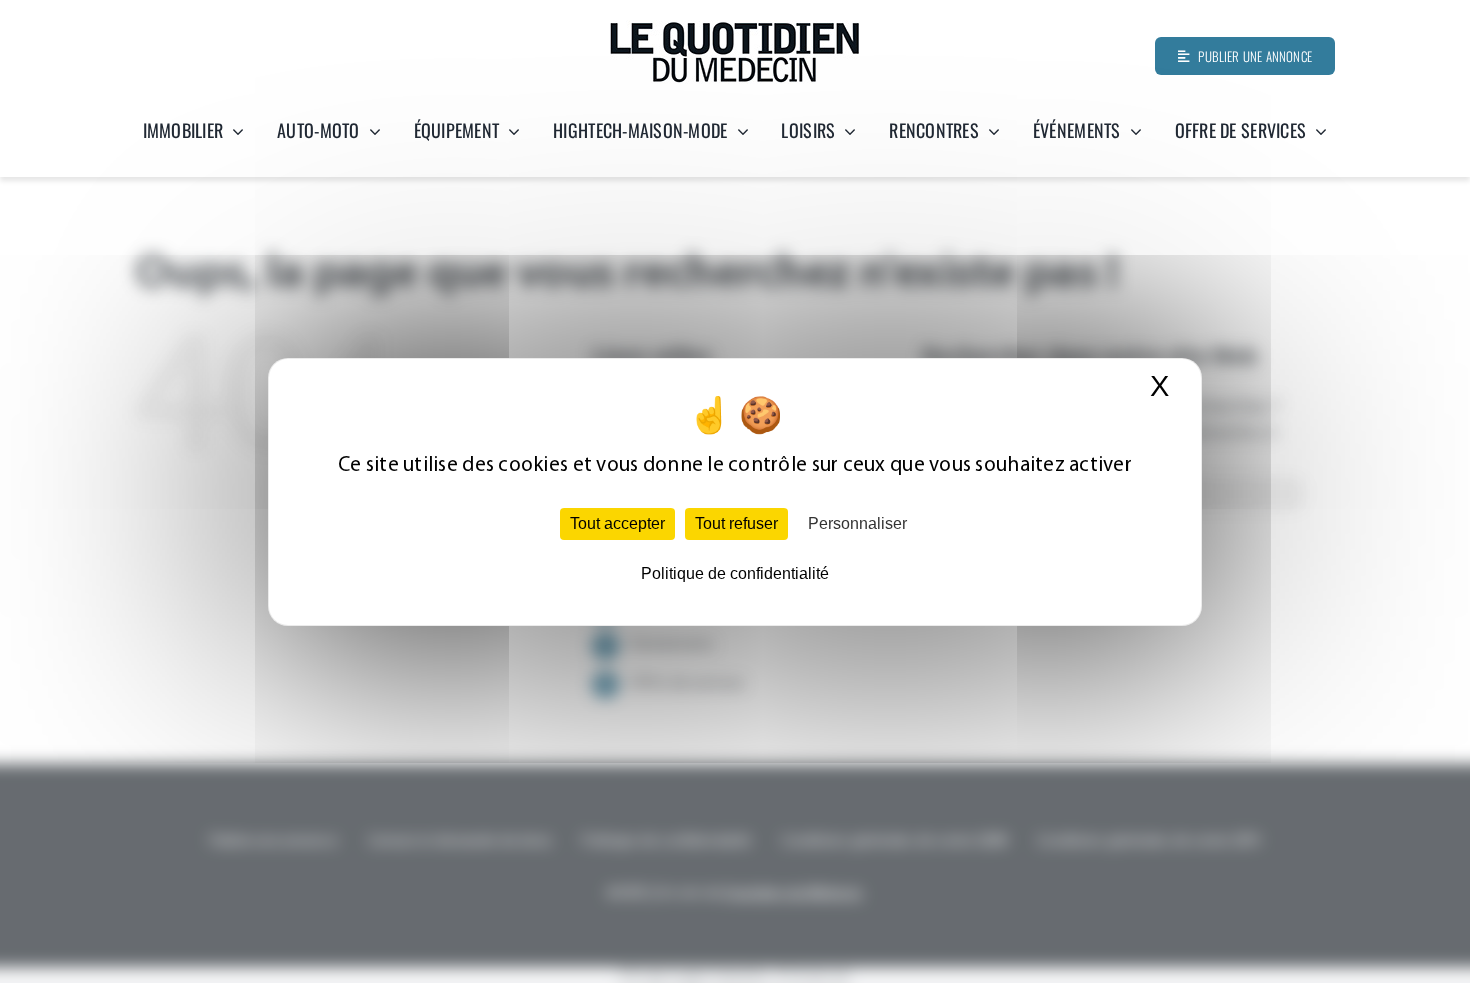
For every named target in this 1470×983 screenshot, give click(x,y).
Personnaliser (857, 523)
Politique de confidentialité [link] (735, 573)
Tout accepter (617, 523)
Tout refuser (736, 523)
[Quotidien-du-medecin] (735, 29)
